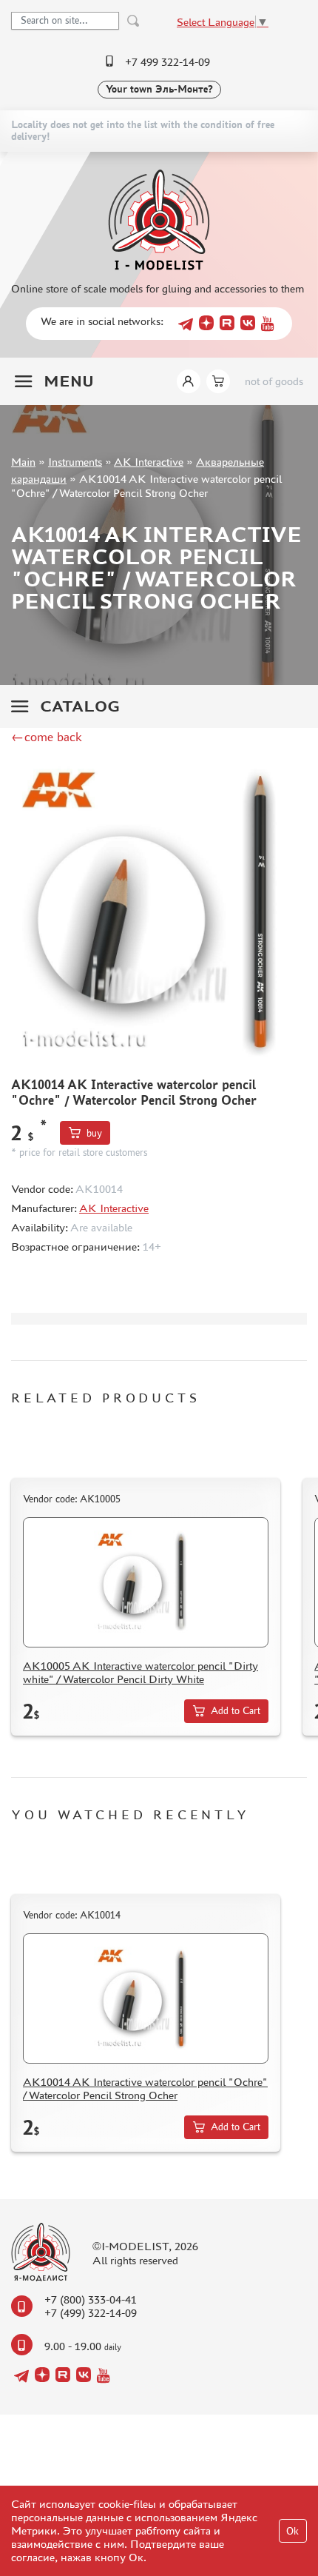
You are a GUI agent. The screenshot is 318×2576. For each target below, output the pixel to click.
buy (94, 1133)
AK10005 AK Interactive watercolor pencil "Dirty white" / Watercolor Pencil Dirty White (141, 1672)
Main (23, 462)
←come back (47, 737)
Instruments (75, 462)
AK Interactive (149, 462)
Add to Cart (236, 1711)
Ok (292, 2531)
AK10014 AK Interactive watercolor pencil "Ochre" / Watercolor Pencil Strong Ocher (145, 2088)
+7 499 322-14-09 (168, 62)
